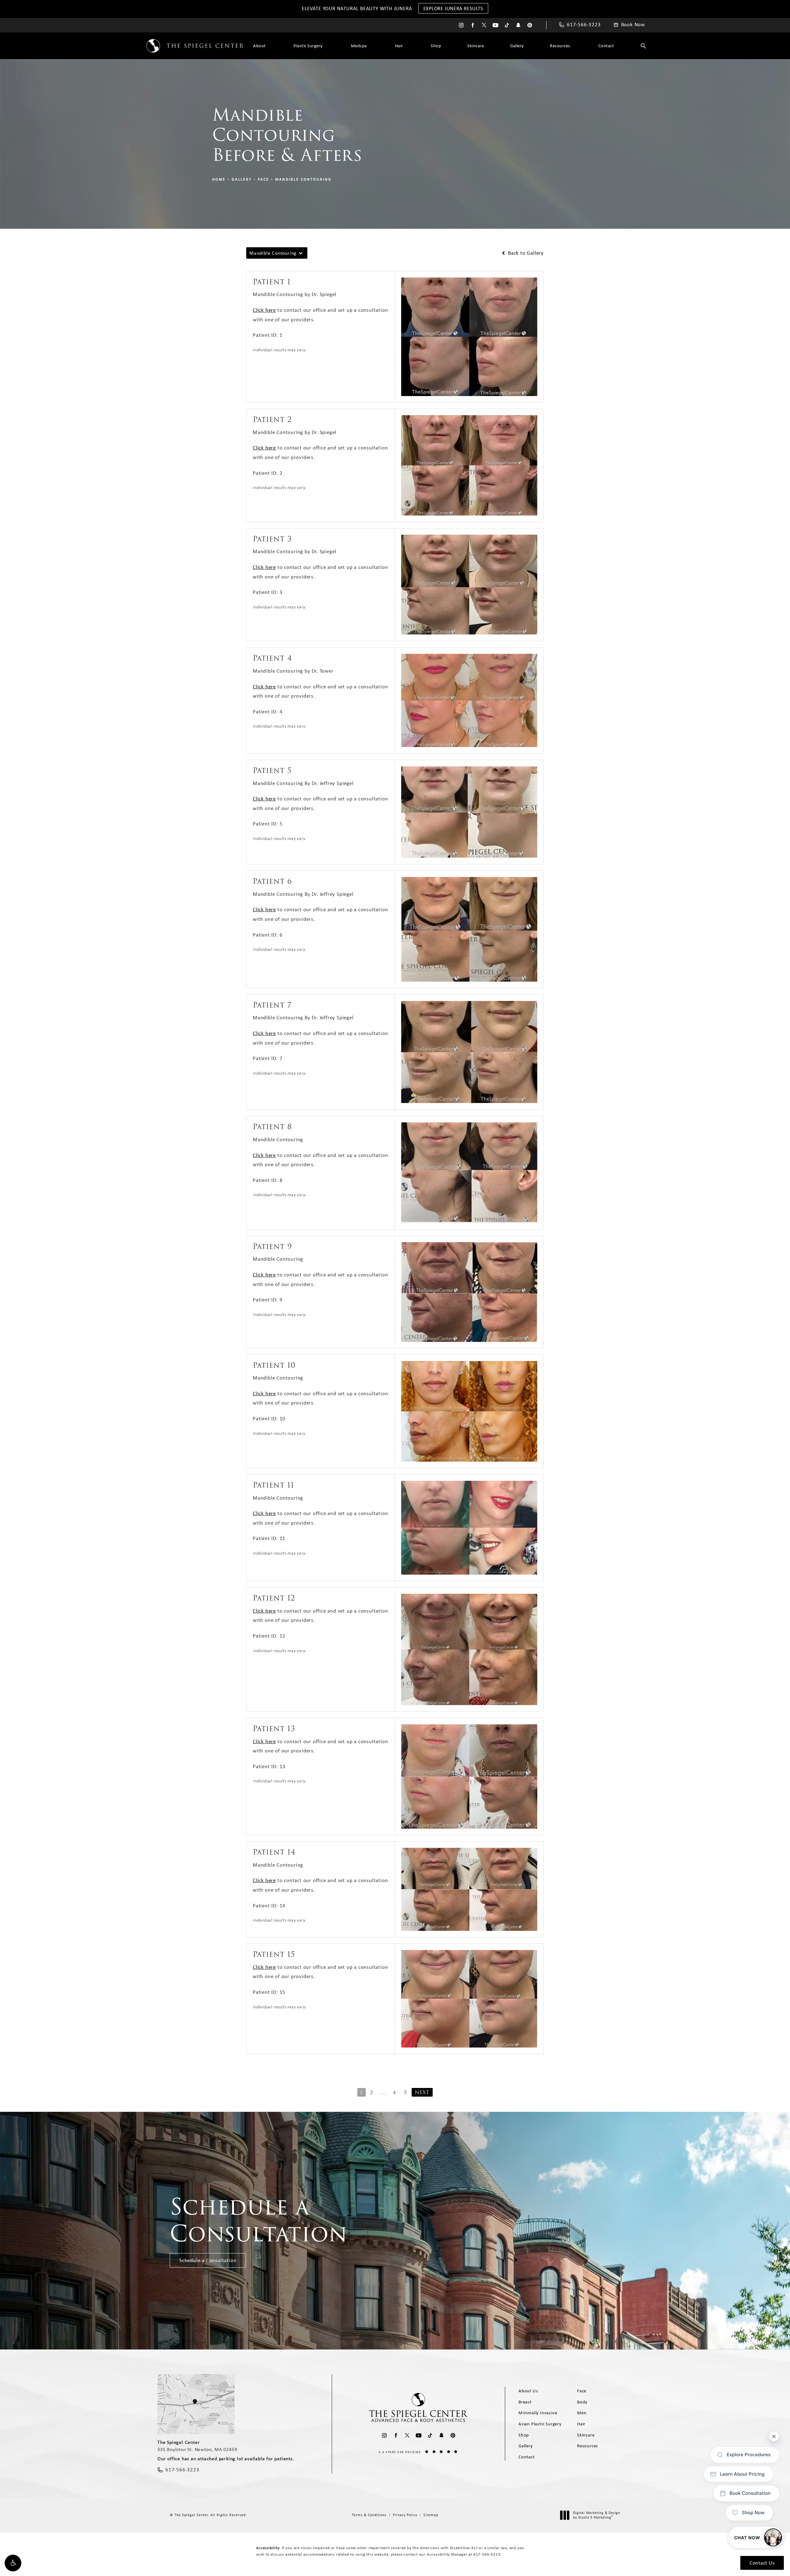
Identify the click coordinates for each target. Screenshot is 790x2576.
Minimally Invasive (538, 2413)
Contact (606, 46)
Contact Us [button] (762, 2563)
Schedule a (259, 2220)
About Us (528, 2391)
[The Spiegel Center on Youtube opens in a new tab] (495, 25)
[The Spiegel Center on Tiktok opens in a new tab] (507, 25)
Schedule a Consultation (208, 2260)
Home (219, 179)
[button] (13, 2563)
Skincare (476, 46)
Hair (399, 46)
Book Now (633, 25)
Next (422, 2092)
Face (264, 179)
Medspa (359, 46)
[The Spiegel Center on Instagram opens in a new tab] (461, 25)
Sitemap (431, 2515)
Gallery (517, 46)
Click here (264, 310)
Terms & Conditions (369, 2515)
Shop (436, 46)
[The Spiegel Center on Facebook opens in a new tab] (473, 25)
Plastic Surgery (308, 46)
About (259, 46)
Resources (560, 46)
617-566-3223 (487, 2554)
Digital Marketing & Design (597, 2515)
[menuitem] (461, 25)
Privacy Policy (405, 2515)
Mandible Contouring (304, 179)
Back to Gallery (525, 253)
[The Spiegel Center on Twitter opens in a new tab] (484, 25)
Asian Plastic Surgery (540, 2424)
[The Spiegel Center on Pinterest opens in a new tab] (530, 25)
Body (582, 2402)
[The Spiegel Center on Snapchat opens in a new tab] (518, 25)
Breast (525, 2402)
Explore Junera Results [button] (453, 8)
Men (582, 2413)
